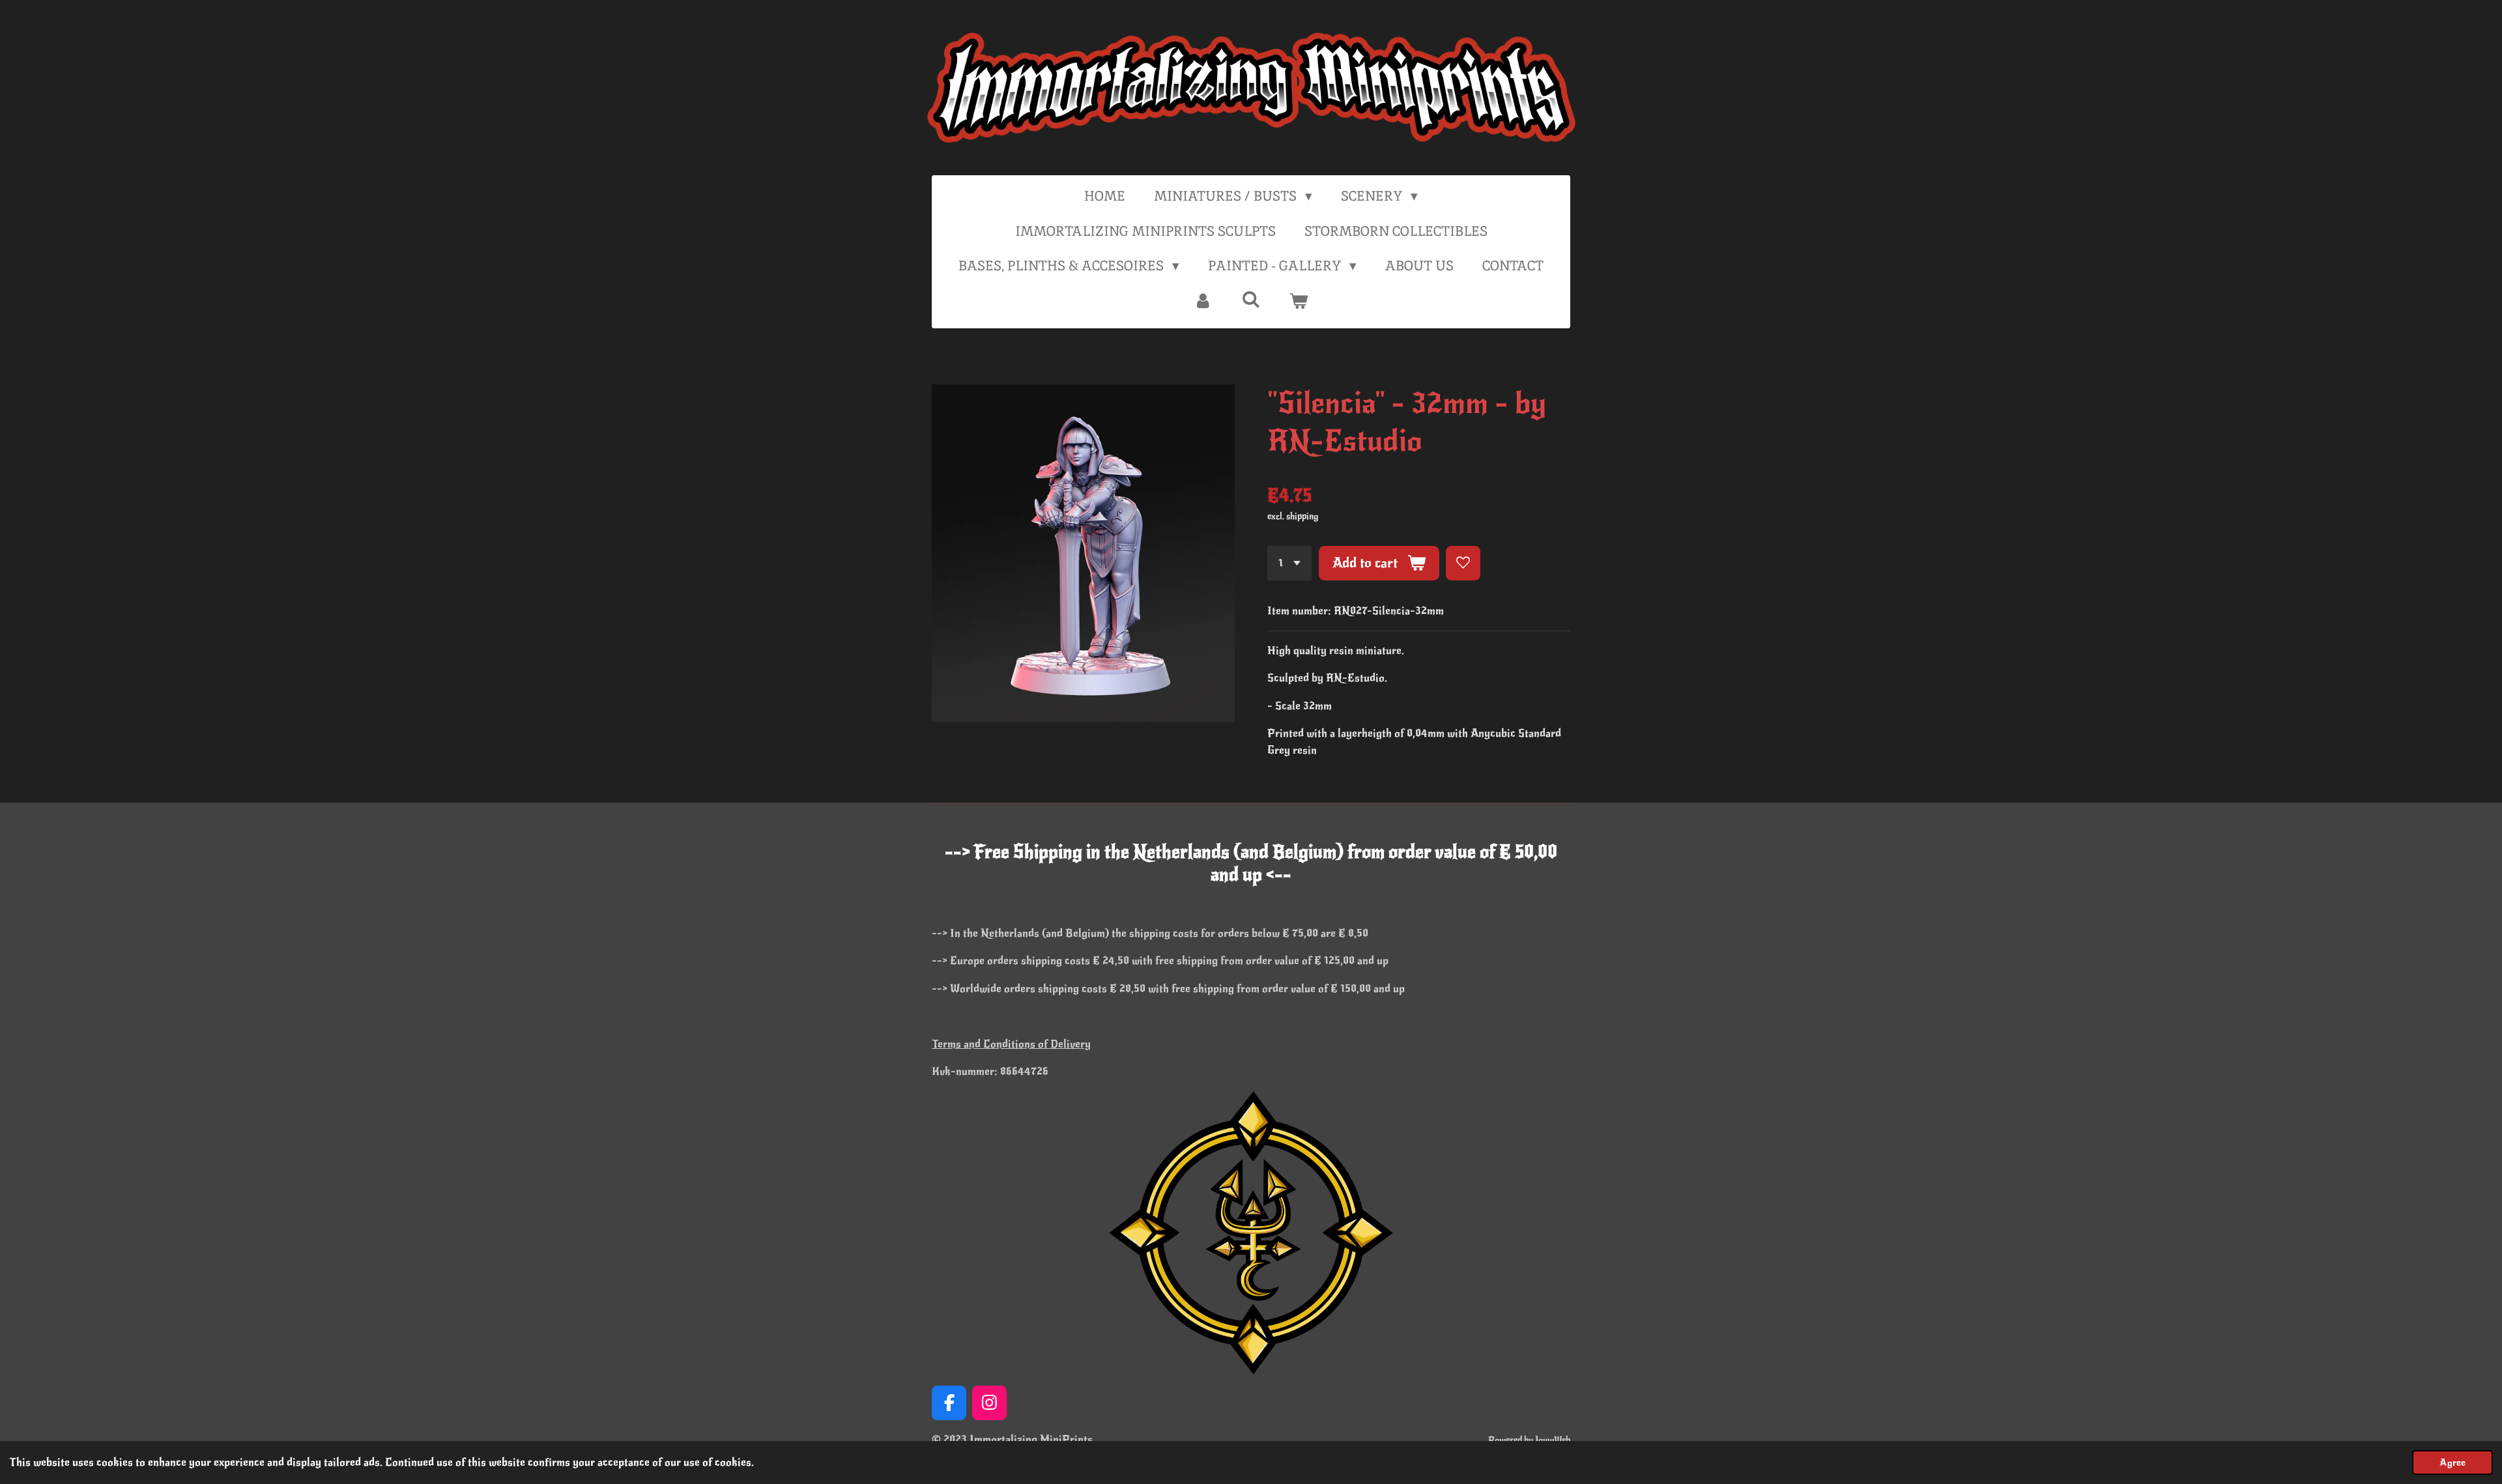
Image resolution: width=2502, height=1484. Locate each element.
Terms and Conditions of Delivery (1011, 1044)
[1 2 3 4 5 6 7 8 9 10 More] (1289, 563)
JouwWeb (1553, 1440)
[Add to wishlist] (1463, 563)
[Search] (1251, 299)
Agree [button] (2452, 1463)
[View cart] (1299, 301)
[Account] (1203, 301)
